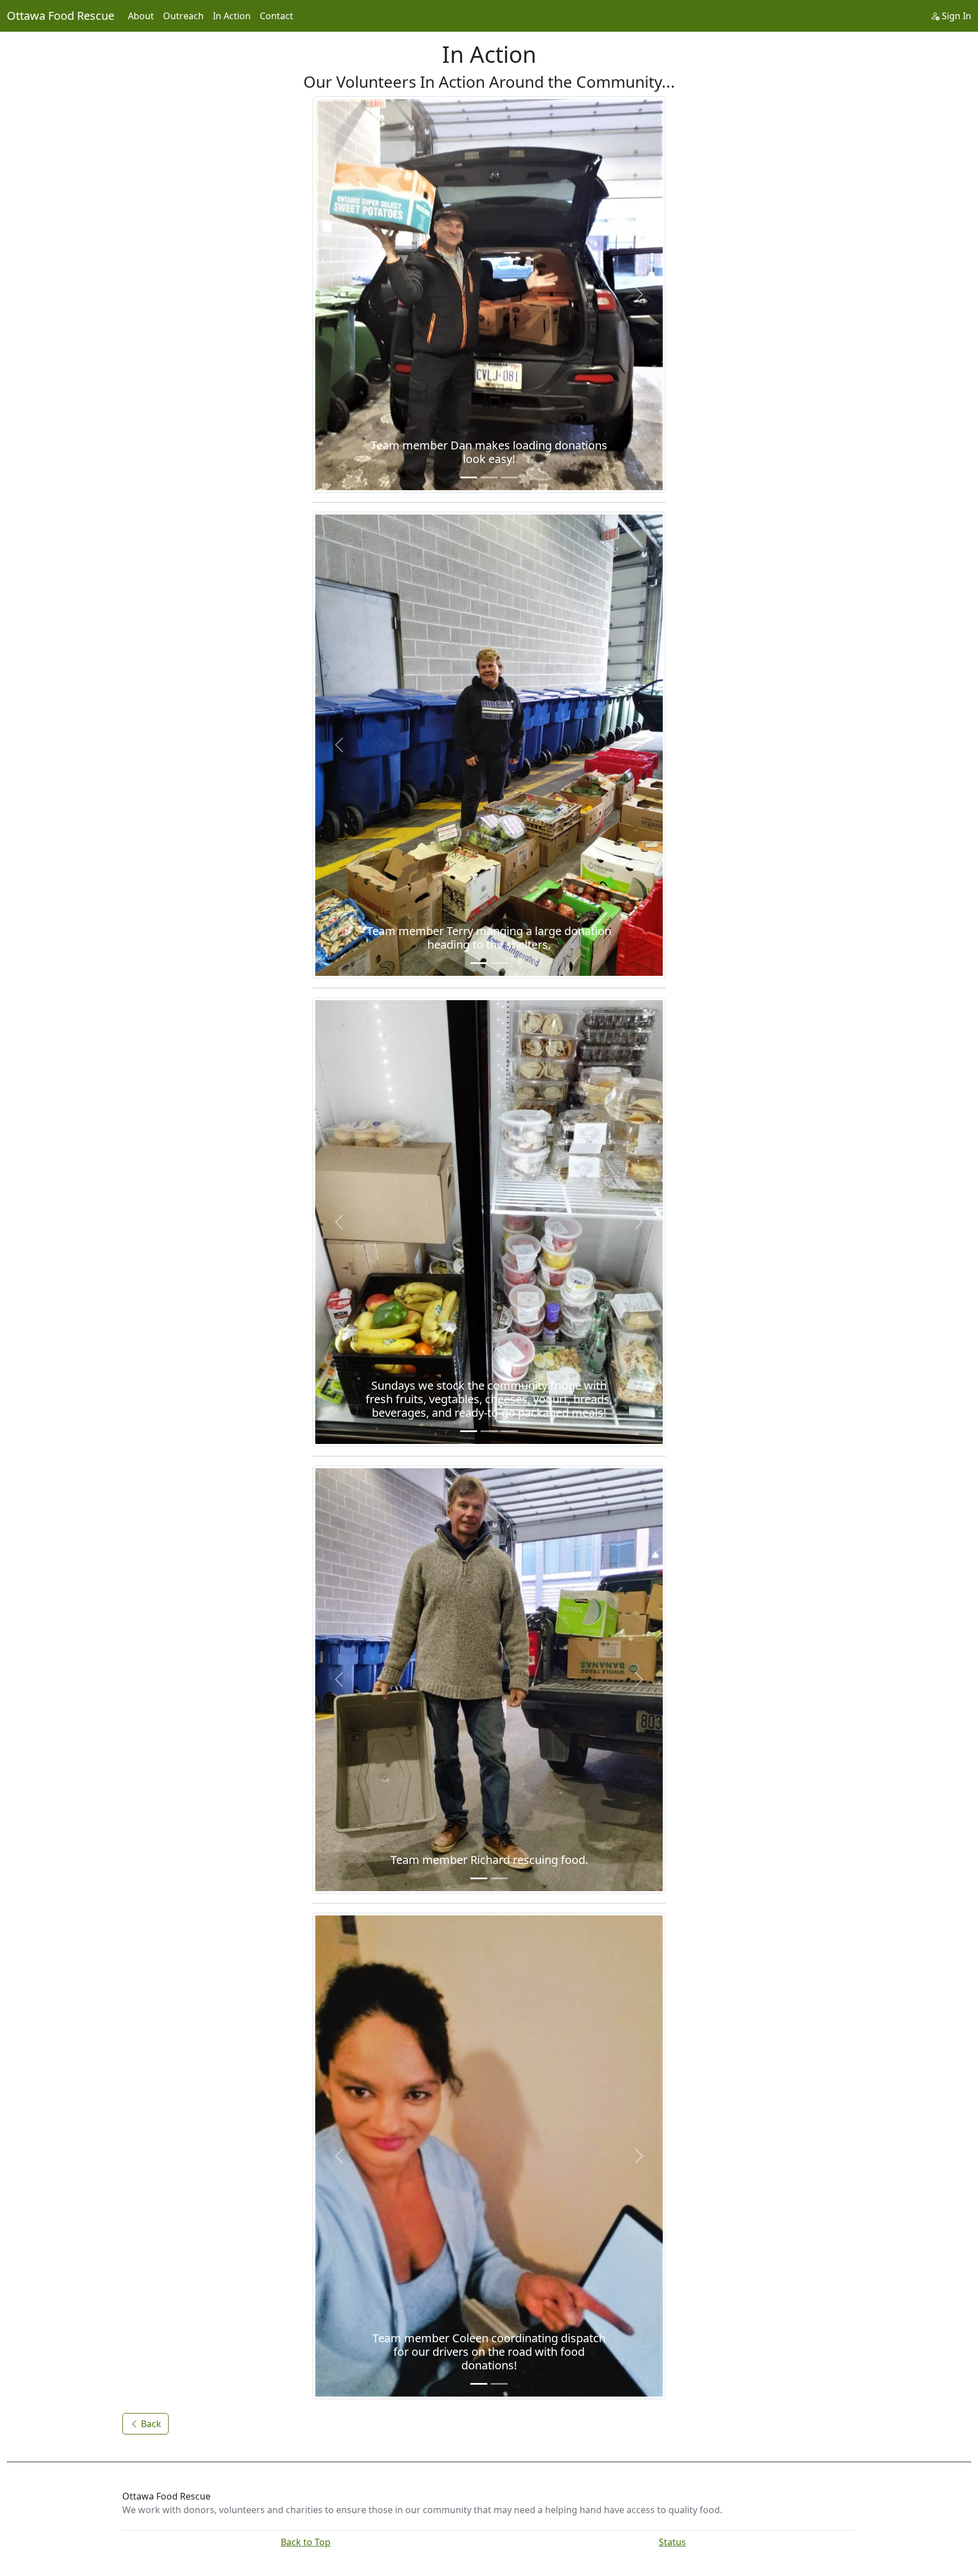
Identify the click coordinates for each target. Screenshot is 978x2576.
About (141, 16)
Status (672, 2542)
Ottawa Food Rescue (61, 16)
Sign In (955, 16)
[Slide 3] (509, 477)
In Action (232, 16)
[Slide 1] (469, 477)
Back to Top (306, 2542)
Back (150, 2424)
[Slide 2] (489, 477)
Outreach (183, 16)
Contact (276, 16)
